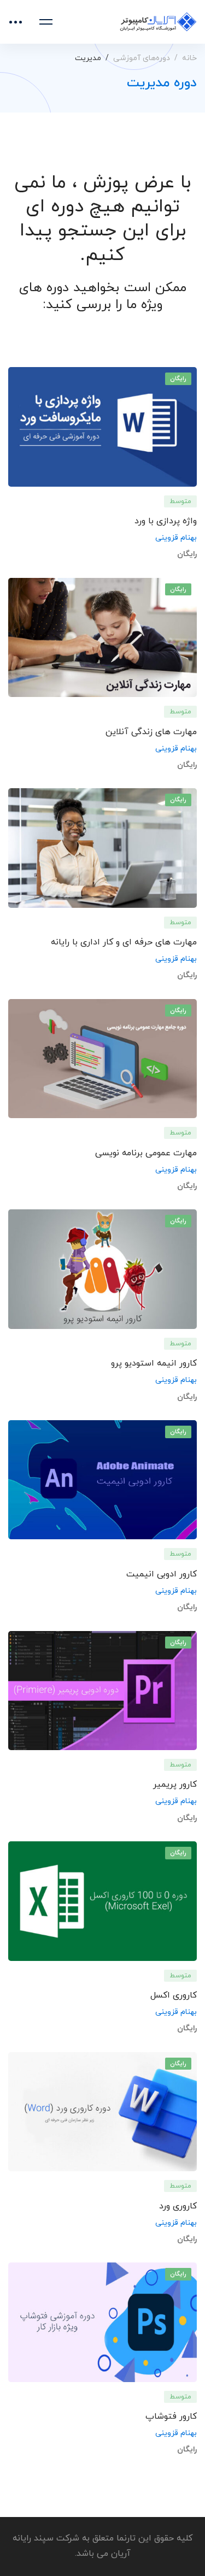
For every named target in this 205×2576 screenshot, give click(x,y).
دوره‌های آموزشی (142, 58)
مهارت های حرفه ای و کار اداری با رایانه (124, 942)
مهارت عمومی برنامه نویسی (146, 1153)
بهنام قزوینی (176, 538)
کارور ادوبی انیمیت (162, 1574)
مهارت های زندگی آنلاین (151, 732)
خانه (189, 58)
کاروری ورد (178, 2206)
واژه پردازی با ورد (166, 521)
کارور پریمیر (175, 1785)
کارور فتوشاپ (171, 2417)
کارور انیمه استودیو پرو (154, 1363)
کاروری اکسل (174, 1995)
